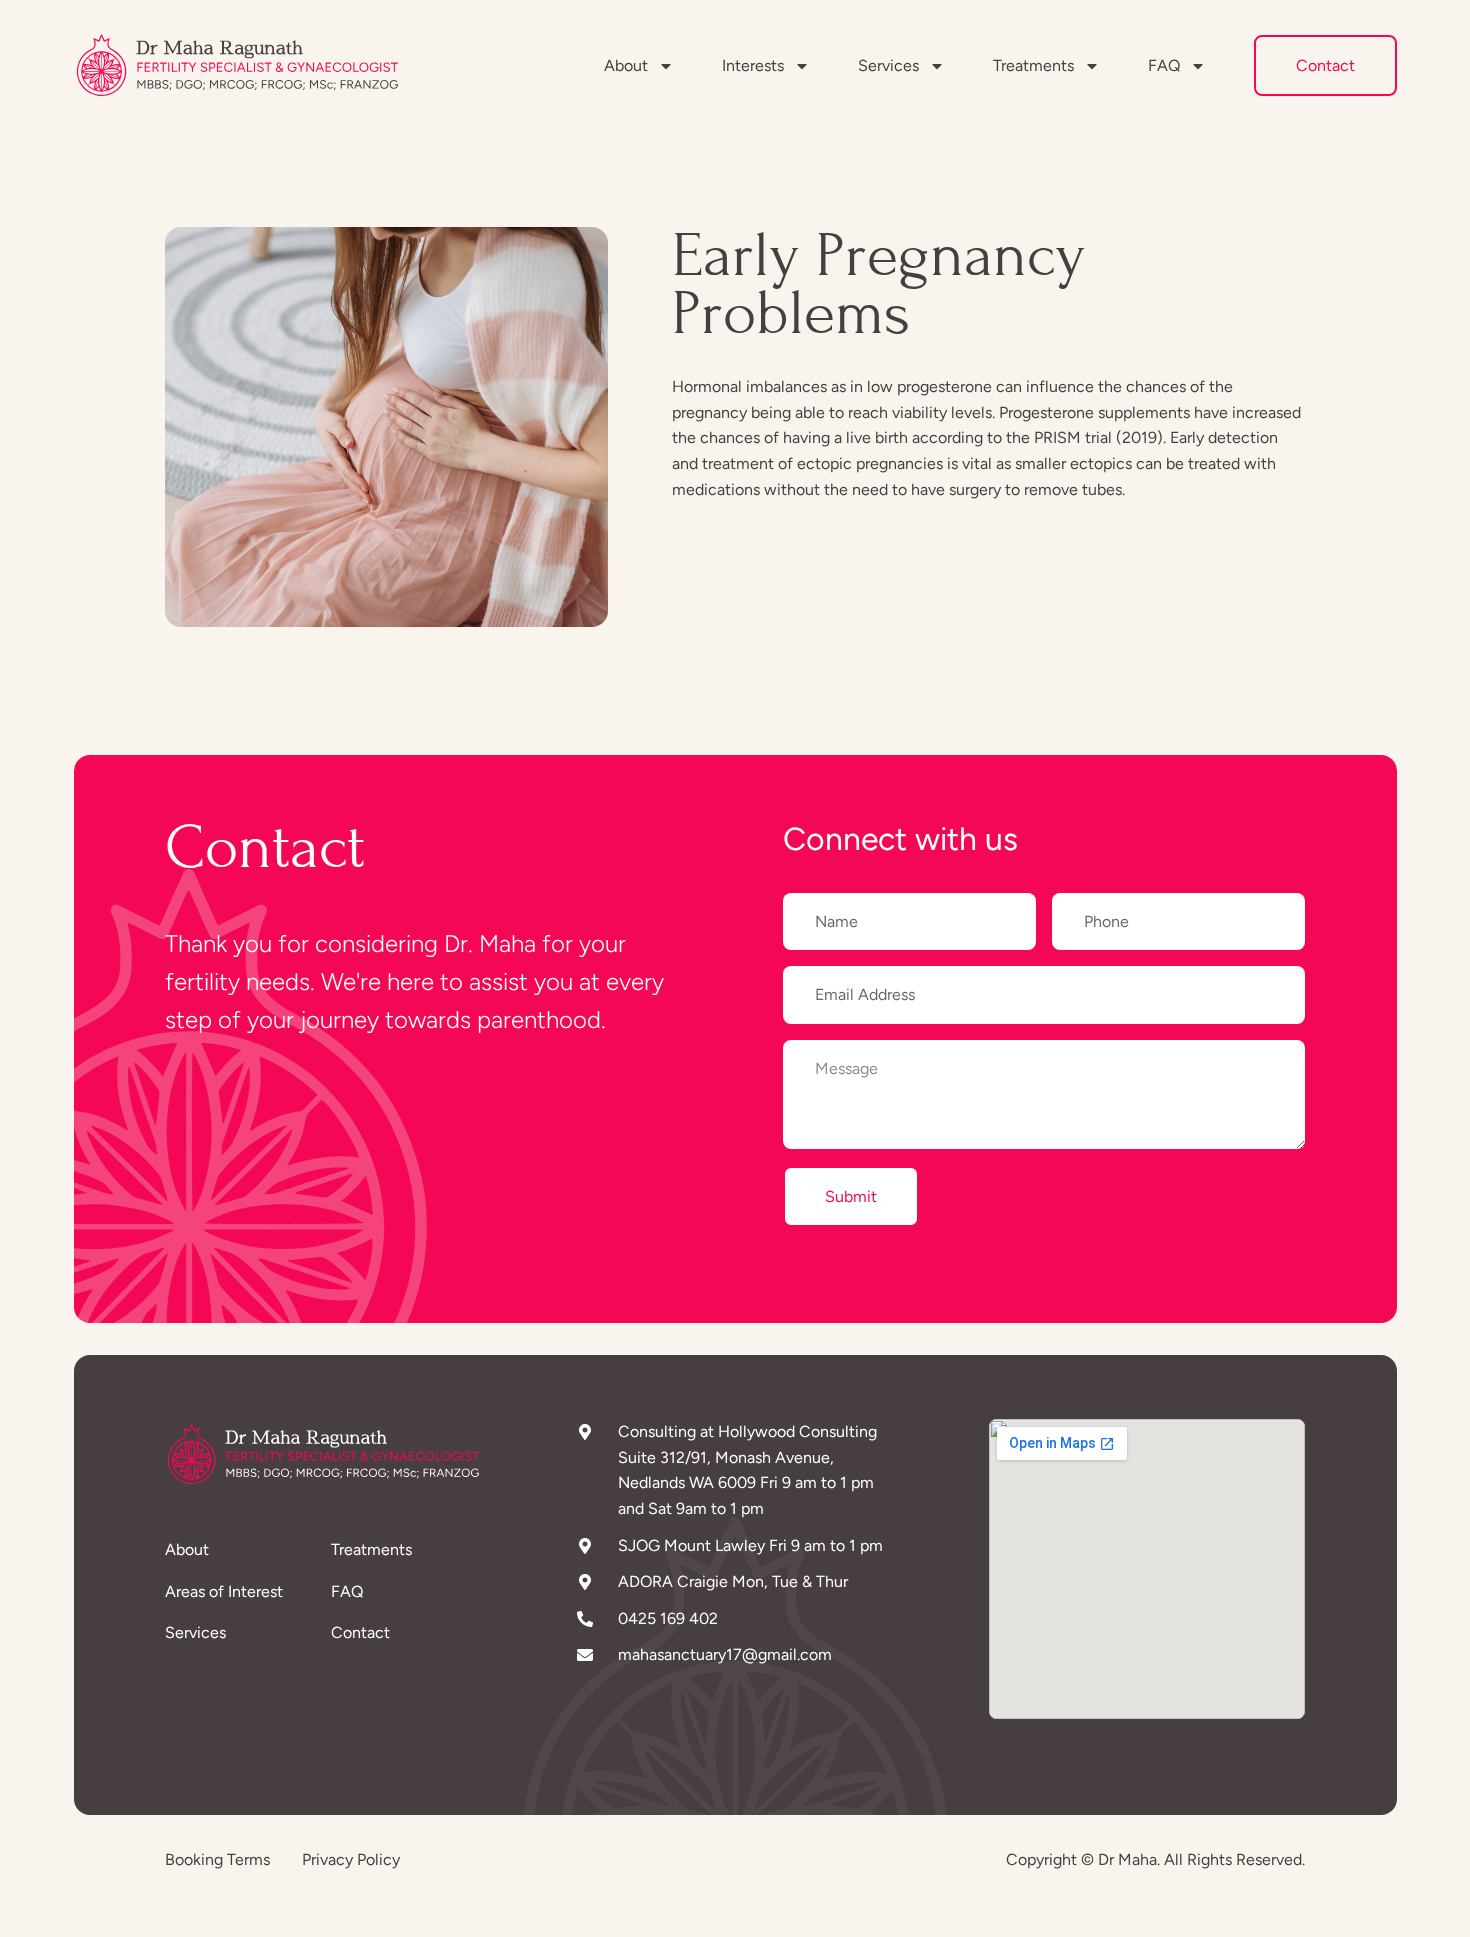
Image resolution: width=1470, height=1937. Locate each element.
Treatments (1033, 65)
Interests (753, 65)
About (626, 65)
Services (888, 65)
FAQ (1164, 65)
